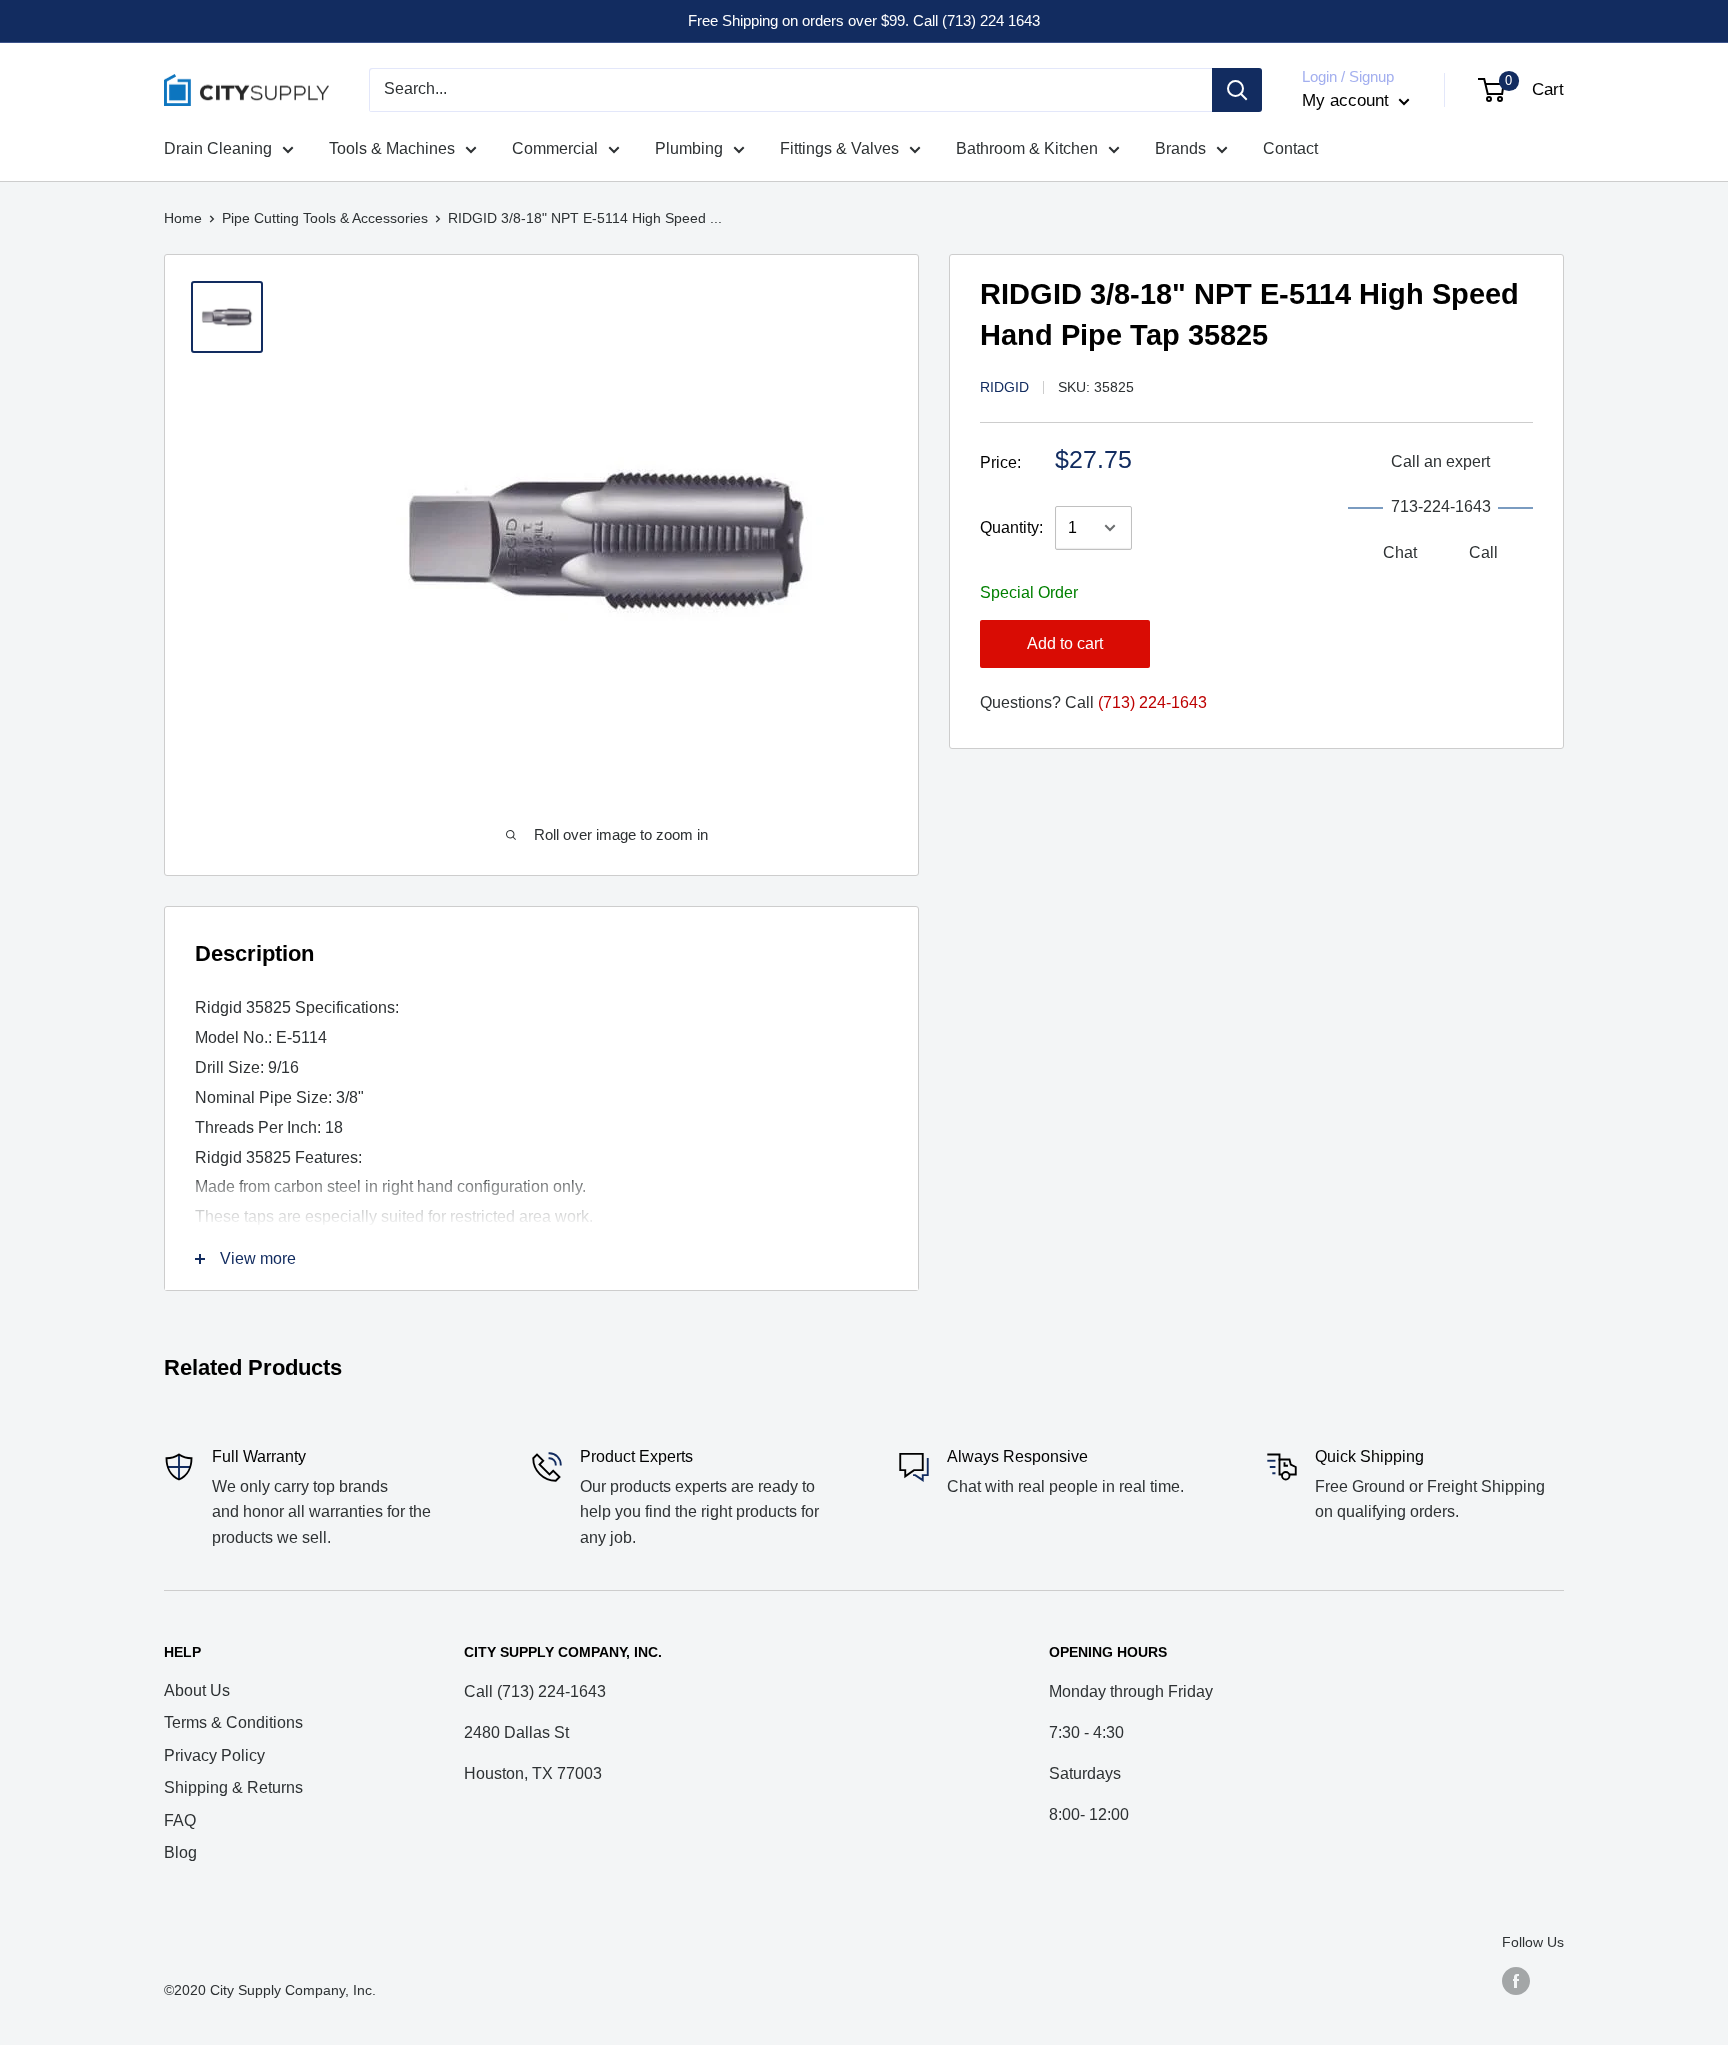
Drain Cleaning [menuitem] (218, 148)
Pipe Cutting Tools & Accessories (325, 218)
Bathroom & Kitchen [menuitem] (1027, 148)
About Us (197, 1690)
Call (1483, 552)
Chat (1400, 552)
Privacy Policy (214, 1755)
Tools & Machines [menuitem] (392, 148)
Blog (180, 1852)
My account (1348, 100)
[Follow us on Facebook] (1516, 1981)
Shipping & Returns (233, 1787)
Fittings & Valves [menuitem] (839, 148)
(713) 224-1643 (1152, 702)
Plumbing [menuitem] (689, 148)
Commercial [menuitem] (555, 148)
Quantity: (1011, 527)
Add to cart (1065, 643)
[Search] (1237, 90)
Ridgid (1004, 387)
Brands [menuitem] (1180, 148)
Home (183, 218)
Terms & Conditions (233, 1722)
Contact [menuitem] (1290, 148)
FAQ (180, 1820)
